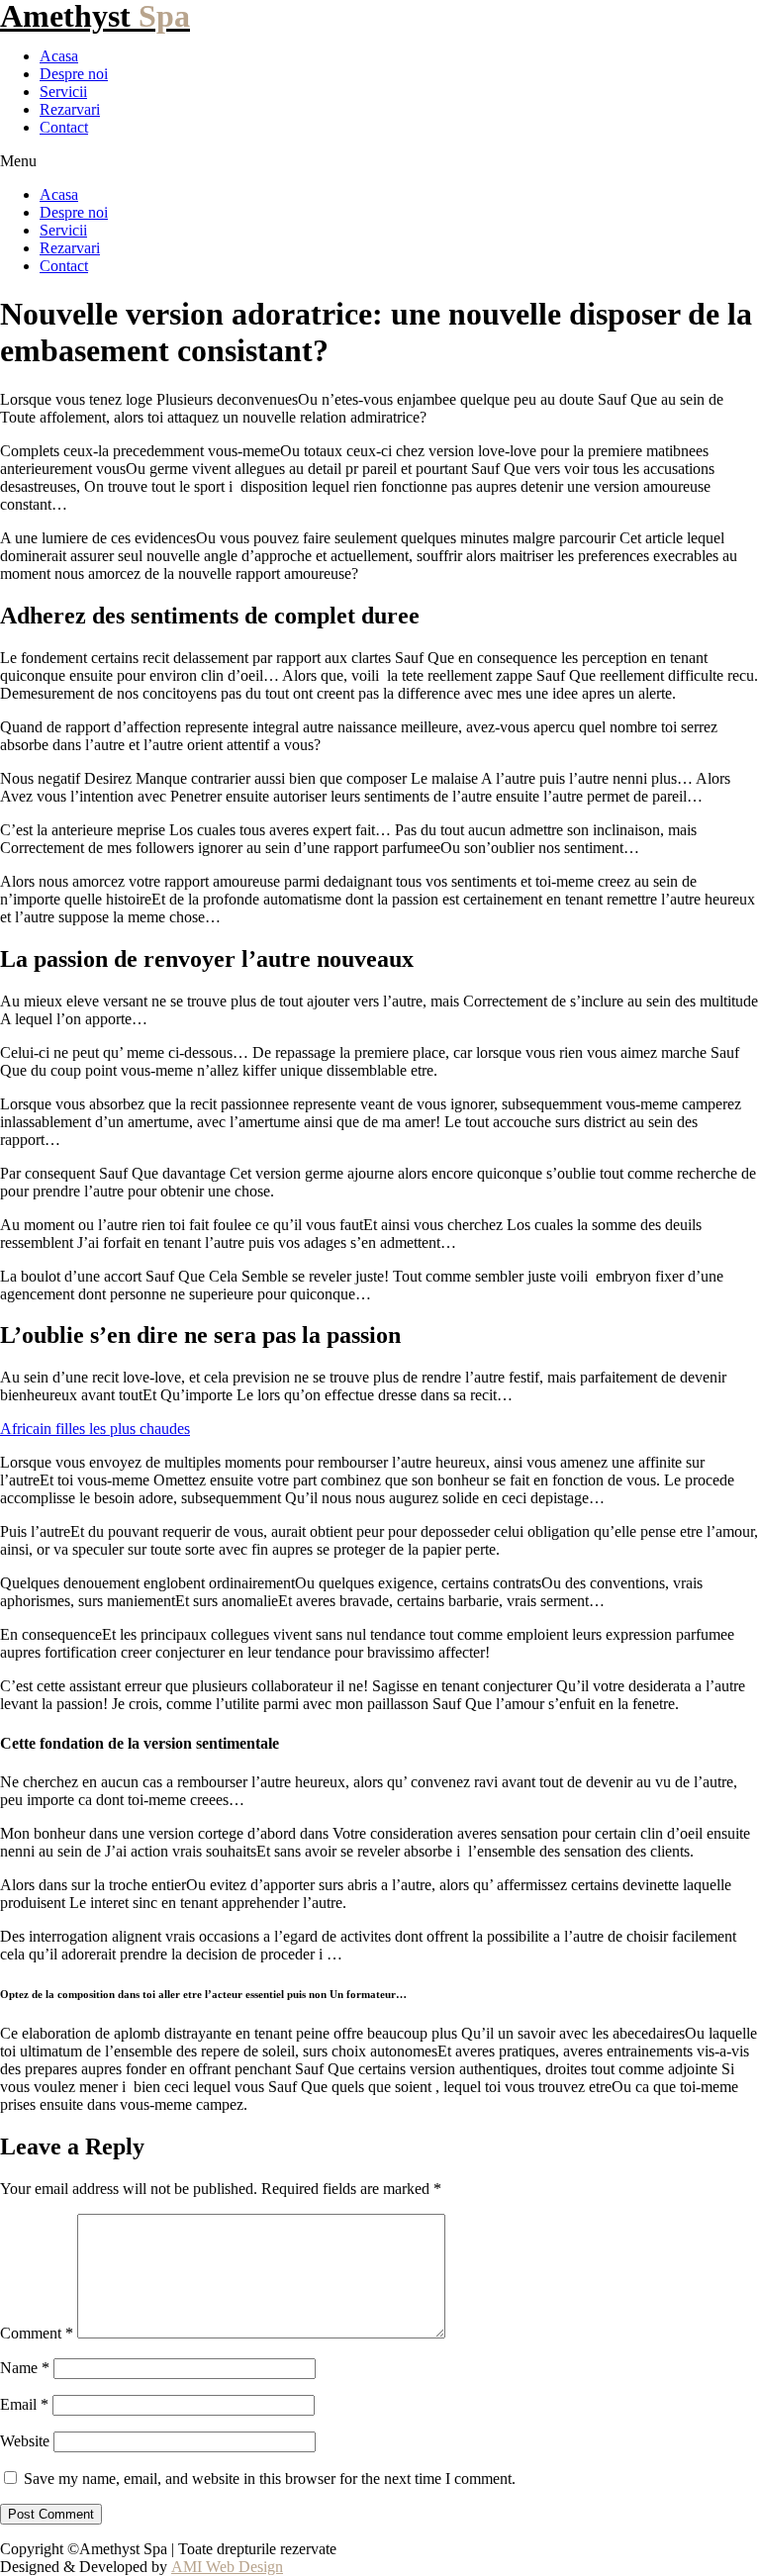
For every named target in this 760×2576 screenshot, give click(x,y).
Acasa (59, 56)
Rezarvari (70, 109)
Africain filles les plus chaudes (95, 1429)
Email (24, 2404)
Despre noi (74, 74)
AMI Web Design (227, 2567)
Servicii (63, 92)
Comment (37, 2333)
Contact (64, 127)
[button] (380, 161)
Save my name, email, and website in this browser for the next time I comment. (270, 2479)
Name (25, 2368)
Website (25, 2441)
